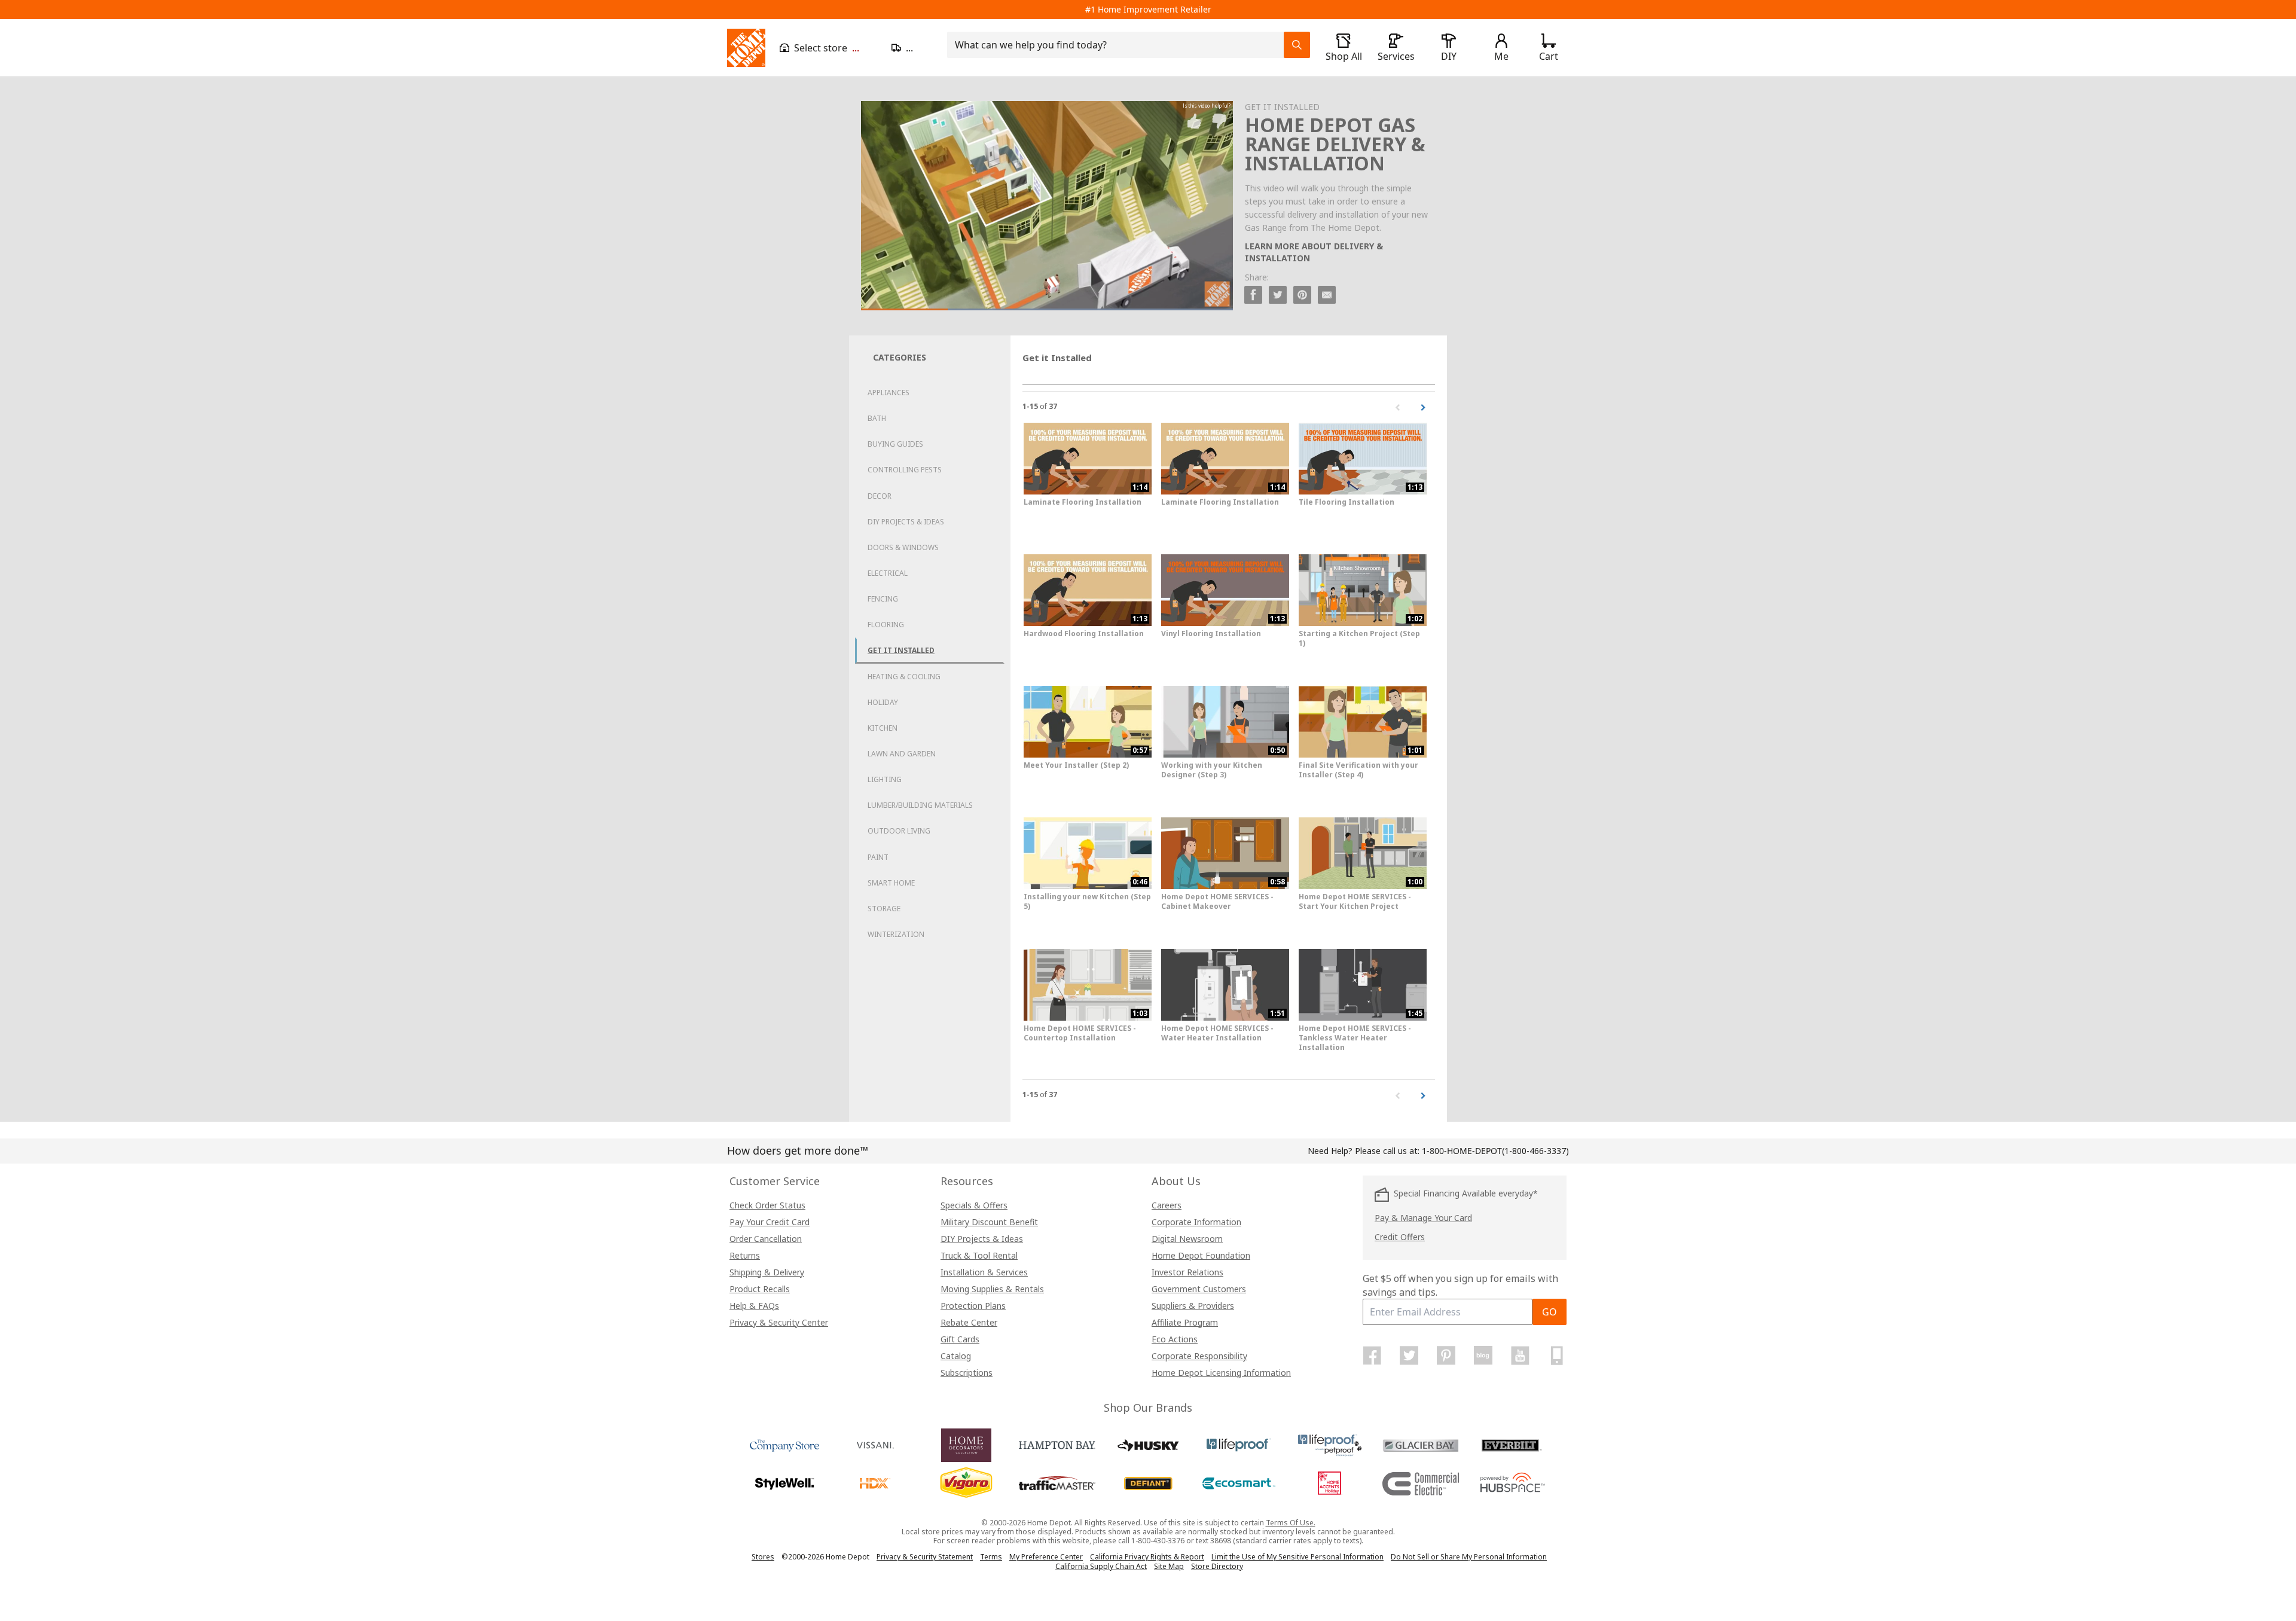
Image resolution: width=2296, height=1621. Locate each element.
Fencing (883, 599)
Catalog (956, 1356)
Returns (745, 1255)
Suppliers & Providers (1193, 1306)
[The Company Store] (784, 1445)
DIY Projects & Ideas (906, 522)
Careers (1167, 1205)
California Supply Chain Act (1101, 1566)
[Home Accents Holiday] (1330, 1483)
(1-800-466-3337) (1495, 1151)
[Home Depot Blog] (1483, 1356)
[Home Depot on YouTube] (1520, 1356)
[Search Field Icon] (1297, 45)
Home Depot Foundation (1201, 1255)
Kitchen (883, 728)
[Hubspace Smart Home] (1512, 1483)
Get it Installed (901, 650)
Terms (991, 1557)
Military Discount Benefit (989, 1222)
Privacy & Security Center (779, 1322)
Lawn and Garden (902, 754)
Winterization (896, 934)
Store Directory (1217, 1567)
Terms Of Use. (1291, 1523)
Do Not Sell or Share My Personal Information (1469, 1557)
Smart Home (891, 883)
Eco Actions (1175, 1339)
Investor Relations (1187, 1272)
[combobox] (1119, 45)
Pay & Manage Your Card (1423, 1218)
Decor (880, 496)
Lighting (885, 779)
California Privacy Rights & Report (1147, 1557)
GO (1550, 1312)
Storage (884, 909)
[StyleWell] (784, 1483)
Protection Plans (973, 1306)
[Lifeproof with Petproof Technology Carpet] (1330, 1445)
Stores (763, 1557)
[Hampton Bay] (1057, 1445)
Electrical (888, 573)
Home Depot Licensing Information (1221, 1373)
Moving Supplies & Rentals (992, 1289)
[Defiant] (1148, 1483)
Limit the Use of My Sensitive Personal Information (1297, 1557)
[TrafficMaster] (1057, 1483)
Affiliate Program (1185, 1322)
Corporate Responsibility (1199, 1356)
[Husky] (1148, 1445)
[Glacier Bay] (1421, 1445)
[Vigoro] (966, 1483)
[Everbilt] (1512, 1445)
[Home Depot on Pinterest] (1446, 1356)
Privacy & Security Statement (925, 1557)
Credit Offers (1400, 1237)
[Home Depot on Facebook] (1372, 1356)
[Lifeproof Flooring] (1239, 1445)
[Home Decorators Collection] (966, 1445)
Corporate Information (1196, 1222)
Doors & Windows (903, 547)
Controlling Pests (905, 470)
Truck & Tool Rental (979, 1255)
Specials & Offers (974, 1205)
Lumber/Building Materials (920, 805)
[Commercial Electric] (1421, 1483)
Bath (877, 418)
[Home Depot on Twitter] (1409, 1356)
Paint (878, 857)
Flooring (886, 625)
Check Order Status (767, 1205)
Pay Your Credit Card (770, 1222)
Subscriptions (967, 1373)
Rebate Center (969, 1322)
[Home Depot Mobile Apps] (1557, 1356)
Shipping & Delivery (767, 1272)
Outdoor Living (899, 831)
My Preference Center (1046, 1557)
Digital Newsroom (1187, 1239)
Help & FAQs (754, 1306)
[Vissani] (875, 1445)
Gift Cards (960, 1339)
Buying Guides (895, 444)
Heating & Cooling (904, 677)
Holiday (883, 702)
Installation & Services (984, 1272)
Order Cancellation (766, 1239)
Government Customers (1199, 1289)
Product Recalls (760, 1289)
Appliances (889, 393)
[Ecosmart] (1239, 1483)
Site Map (1169, 1567)
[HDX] (875, 1483)
